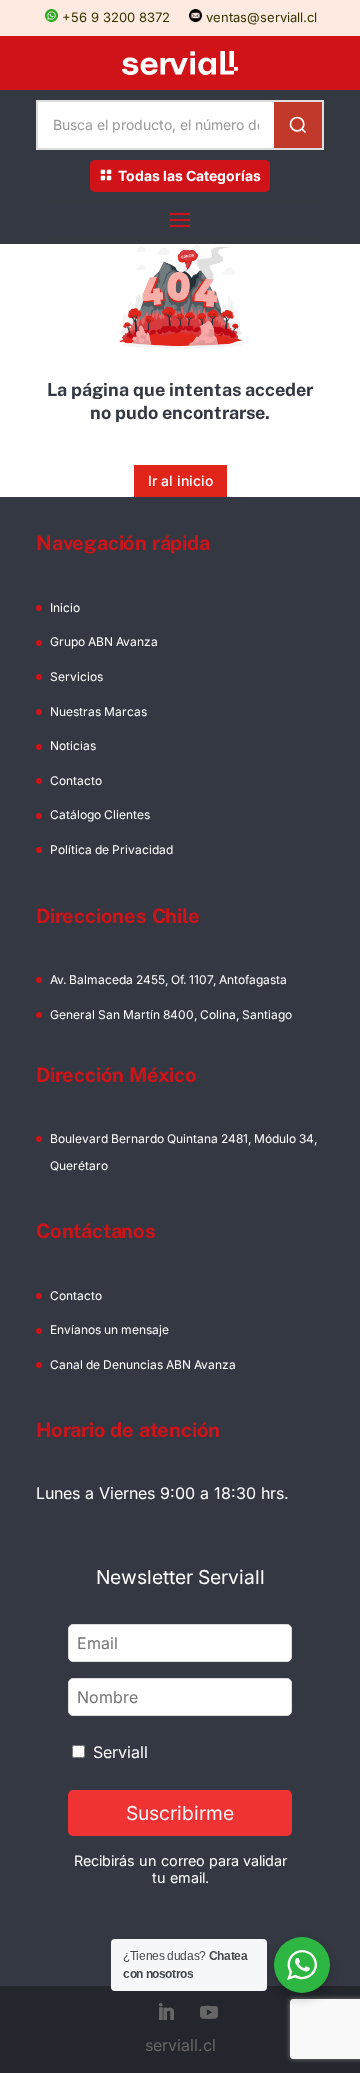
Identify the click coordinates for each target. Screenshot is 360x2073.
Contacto (76, 780)
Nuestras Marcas (98, 711)
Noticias (73, 745)
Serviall (120, 1752)
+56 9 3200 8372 (114, 17)
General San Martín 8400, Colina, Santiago (171, 1014)
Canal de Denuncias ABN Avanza (143, 1364)
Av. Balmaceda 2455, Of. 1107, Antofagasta (168, 979)
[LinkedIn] (166, 2014)
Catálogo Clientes (100, 814)
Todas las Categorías (189, 175)
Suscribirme (180, 1813)
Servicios (76, 676)
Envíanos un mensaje (109, 1329)
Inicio (65, 607)
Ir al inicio (180, 480)
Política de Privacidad (111, 849)
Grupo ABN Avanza (104, 641)
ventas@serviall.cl (259, 17)
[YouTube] (209, 2014)
